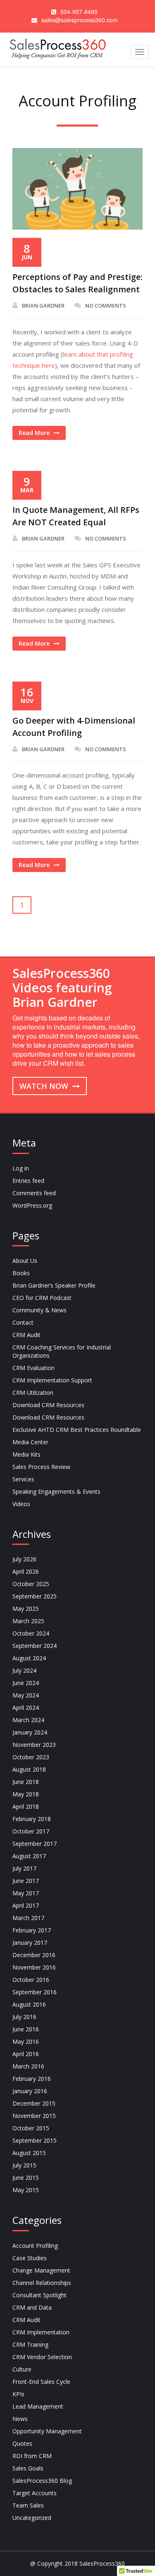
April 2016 (26, 2054)
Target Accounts (35, 2493)
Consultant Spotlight (39, 2295)
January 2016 (30, 2091)
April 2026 (26, 1571)
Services (23, 1479)
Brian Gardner (43, 306)
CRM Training (30, 2344)
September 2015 (35, 2140)
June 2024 (26, 1683)
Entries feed (28, 1181)
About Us (25, 1261)
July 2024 (24, 1670)
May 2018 (26, 1794)
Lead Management (38, 2406)
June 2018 (26, 1782)
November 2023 (34, 1745)
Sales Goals (28, 2468)
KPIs (18, 2394)
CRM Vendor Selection (42, 2357)
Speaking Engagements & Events (56, 1491)
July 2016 (24, 2017)
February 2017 (32, 1930)
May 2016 (26, 2041)
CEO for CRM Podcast (42, 1298)
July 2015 (24, 2165)
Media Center (30, 1442)
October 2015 (31, 2128)
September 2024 (35, 1646)
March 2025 (28, 1621)
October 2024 (31, 1633)
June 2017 (26, 1881)
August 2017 (29, 1856)
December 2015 (34, 2103)
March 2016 (28, 2066)
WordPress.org (32, 1205)
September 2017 (35, 1844)
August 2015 (29, 2153)
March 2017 (28, 1918)
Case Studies (30, 2258)
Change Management (41, 2270)
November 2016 (34, 1967)
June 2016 (26, 2029)
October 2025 (31, 1584)
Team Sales (28, 2505)
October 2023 (31, 1757)
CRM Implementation (41, 2332)
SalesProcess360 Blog (42, 2481)
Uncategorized (32, 2518)
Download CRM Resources (48, 1405)
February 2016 (32, 2079)
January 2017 (30, 1943)
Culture (22, 2369)
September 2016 (35, 1992)
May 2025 (26, 1609)
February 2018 (32, 1819)
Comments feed (34, 1193)
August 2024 (29, 1658)
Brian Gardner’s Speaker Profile (54, 1285)
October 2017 (31, 1831)
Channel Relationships (42, 2283)
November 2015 (34, 2116)
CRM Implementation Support (52, 1380)
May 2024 (26, 1695)
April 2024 (26, 1708)
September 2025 (35, 1596)
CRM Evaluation (33, 1368)
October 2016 (31, 1980)
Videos (21, 1504)
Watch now (45, 1086)
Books (21, 1273)
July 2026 (24, 1559)
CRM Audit (26, 1335)
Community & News (39, 1310)
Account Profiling (35, 2246)
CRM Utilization (33, 1393)
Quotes (22, 2443)
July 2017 (24, 1868)
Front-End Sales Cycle (41, 2382)
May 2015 (26, 2190)
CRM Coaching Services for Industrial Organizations (62, 1351)
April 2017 (26, 1905)
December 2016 (34, 1955)
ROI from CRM (32, 2456)
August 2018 (29, 1769)
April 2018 (26, 1806)
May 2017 (26, 1893)
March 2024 (28, 1720)
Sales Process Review (41, 1467)
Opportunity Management (47, 2431)
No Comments (106, 306)
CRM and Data (32, 2307)
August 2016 (29, 2004)
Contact (23, 1322)
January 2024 (30, 1732)
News (20, 2419)
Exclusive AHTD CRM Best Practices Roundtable (77, 1430)
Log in (21, 1168)
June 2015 (26, 2178)
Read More (34, 433)
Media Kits (26, 1454)
